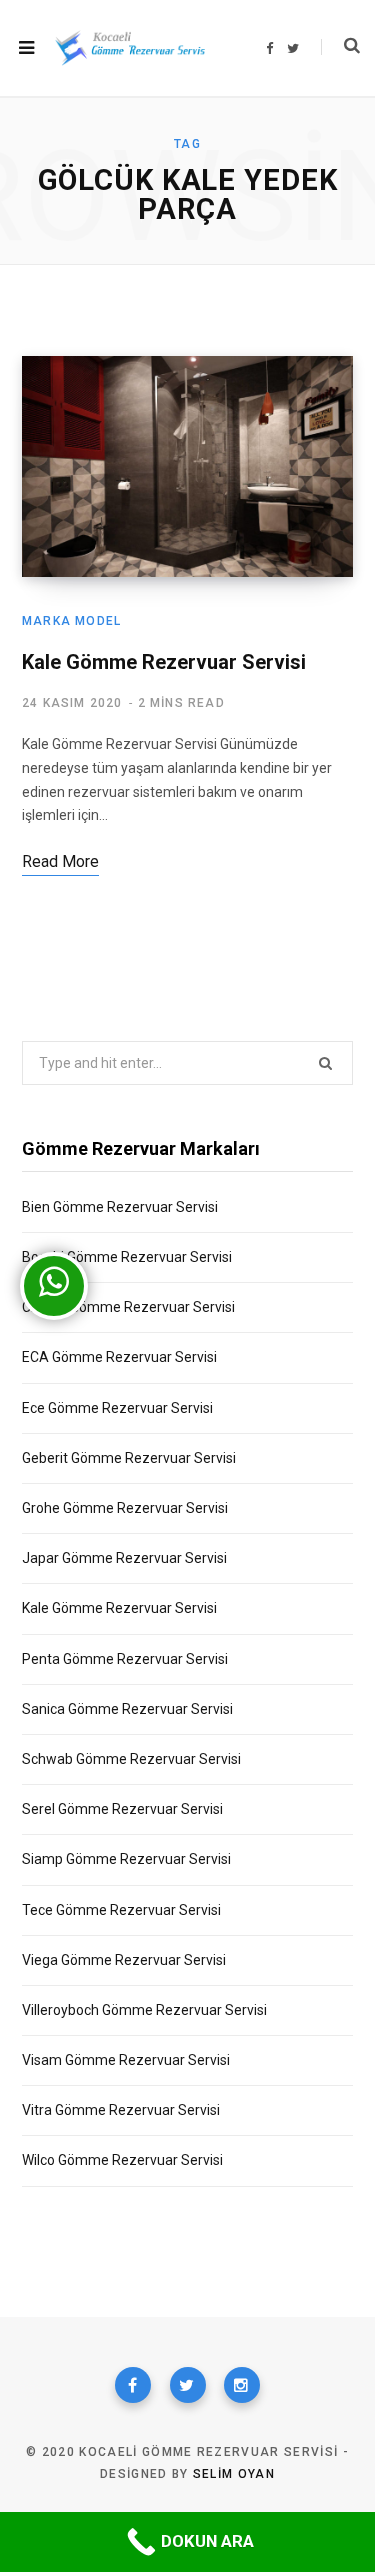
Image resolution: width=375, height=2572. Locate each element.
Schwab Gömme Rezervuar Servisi (131, 1759)
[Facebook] (133, 2385)
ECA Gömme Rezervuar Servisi (119, 1357)
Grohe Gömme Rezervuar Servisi (125, 1508)
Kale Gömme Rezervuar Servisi (164, 662)
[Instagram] (242, 2385)
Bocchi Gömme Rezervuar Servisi (127, 1257)
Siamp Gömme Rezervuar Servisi (126, 1859)
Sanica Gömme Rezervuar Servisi (127, 1709)
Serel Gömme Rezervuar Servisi (122, 1809)
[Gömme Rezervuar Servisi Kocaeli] (130, 47)
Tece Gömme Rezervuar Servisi (121, 1910)
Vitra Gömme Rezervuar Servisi (121, 2110)
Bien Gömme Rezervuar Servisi (120, 1207)
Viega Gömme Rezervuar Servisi (124, 1960)
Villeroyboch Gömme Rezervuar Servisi (144, 2010)
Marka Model (71, 621)
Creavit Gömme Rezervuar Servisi (128, 1307)
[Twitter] (188, 2385)
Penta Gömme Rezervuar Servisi (125, 1659)
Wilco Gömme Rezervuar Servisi (122, 2160)
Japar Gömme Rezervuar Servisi (124, 1558)
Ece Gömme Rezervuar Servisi (117, 1408)
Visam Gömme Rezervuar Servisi (126, 2060)
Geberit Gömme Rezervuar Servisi (129, 1458)
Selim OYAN (234, 2474)
